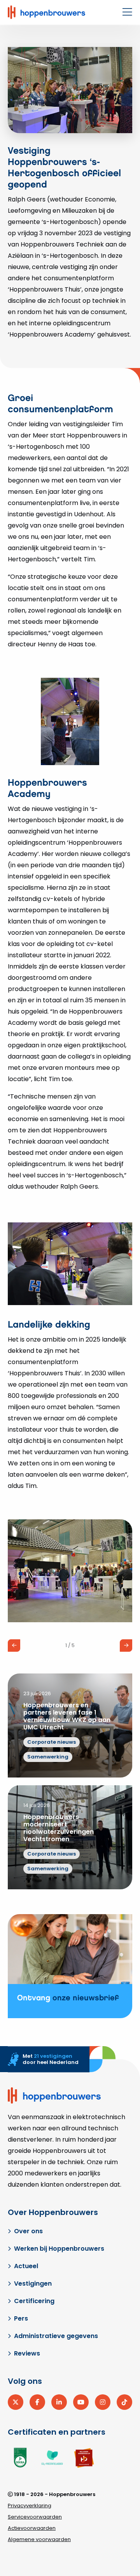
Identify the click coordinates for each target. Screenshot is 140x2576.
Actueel (26, 2266)
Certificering (34, 2301)
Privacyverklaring (30, 2506)
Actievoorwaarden (32, 2528)
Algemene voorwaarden (39, 2539)
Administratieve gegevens (56, 2336)
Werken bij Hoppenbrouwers (59, 2249)
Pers (21, 2318)
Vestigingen (33, 2284)
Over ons (28, 2231)
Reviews (27, 2353)
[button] (14, 1646)
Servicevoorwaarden (35, 2517)
